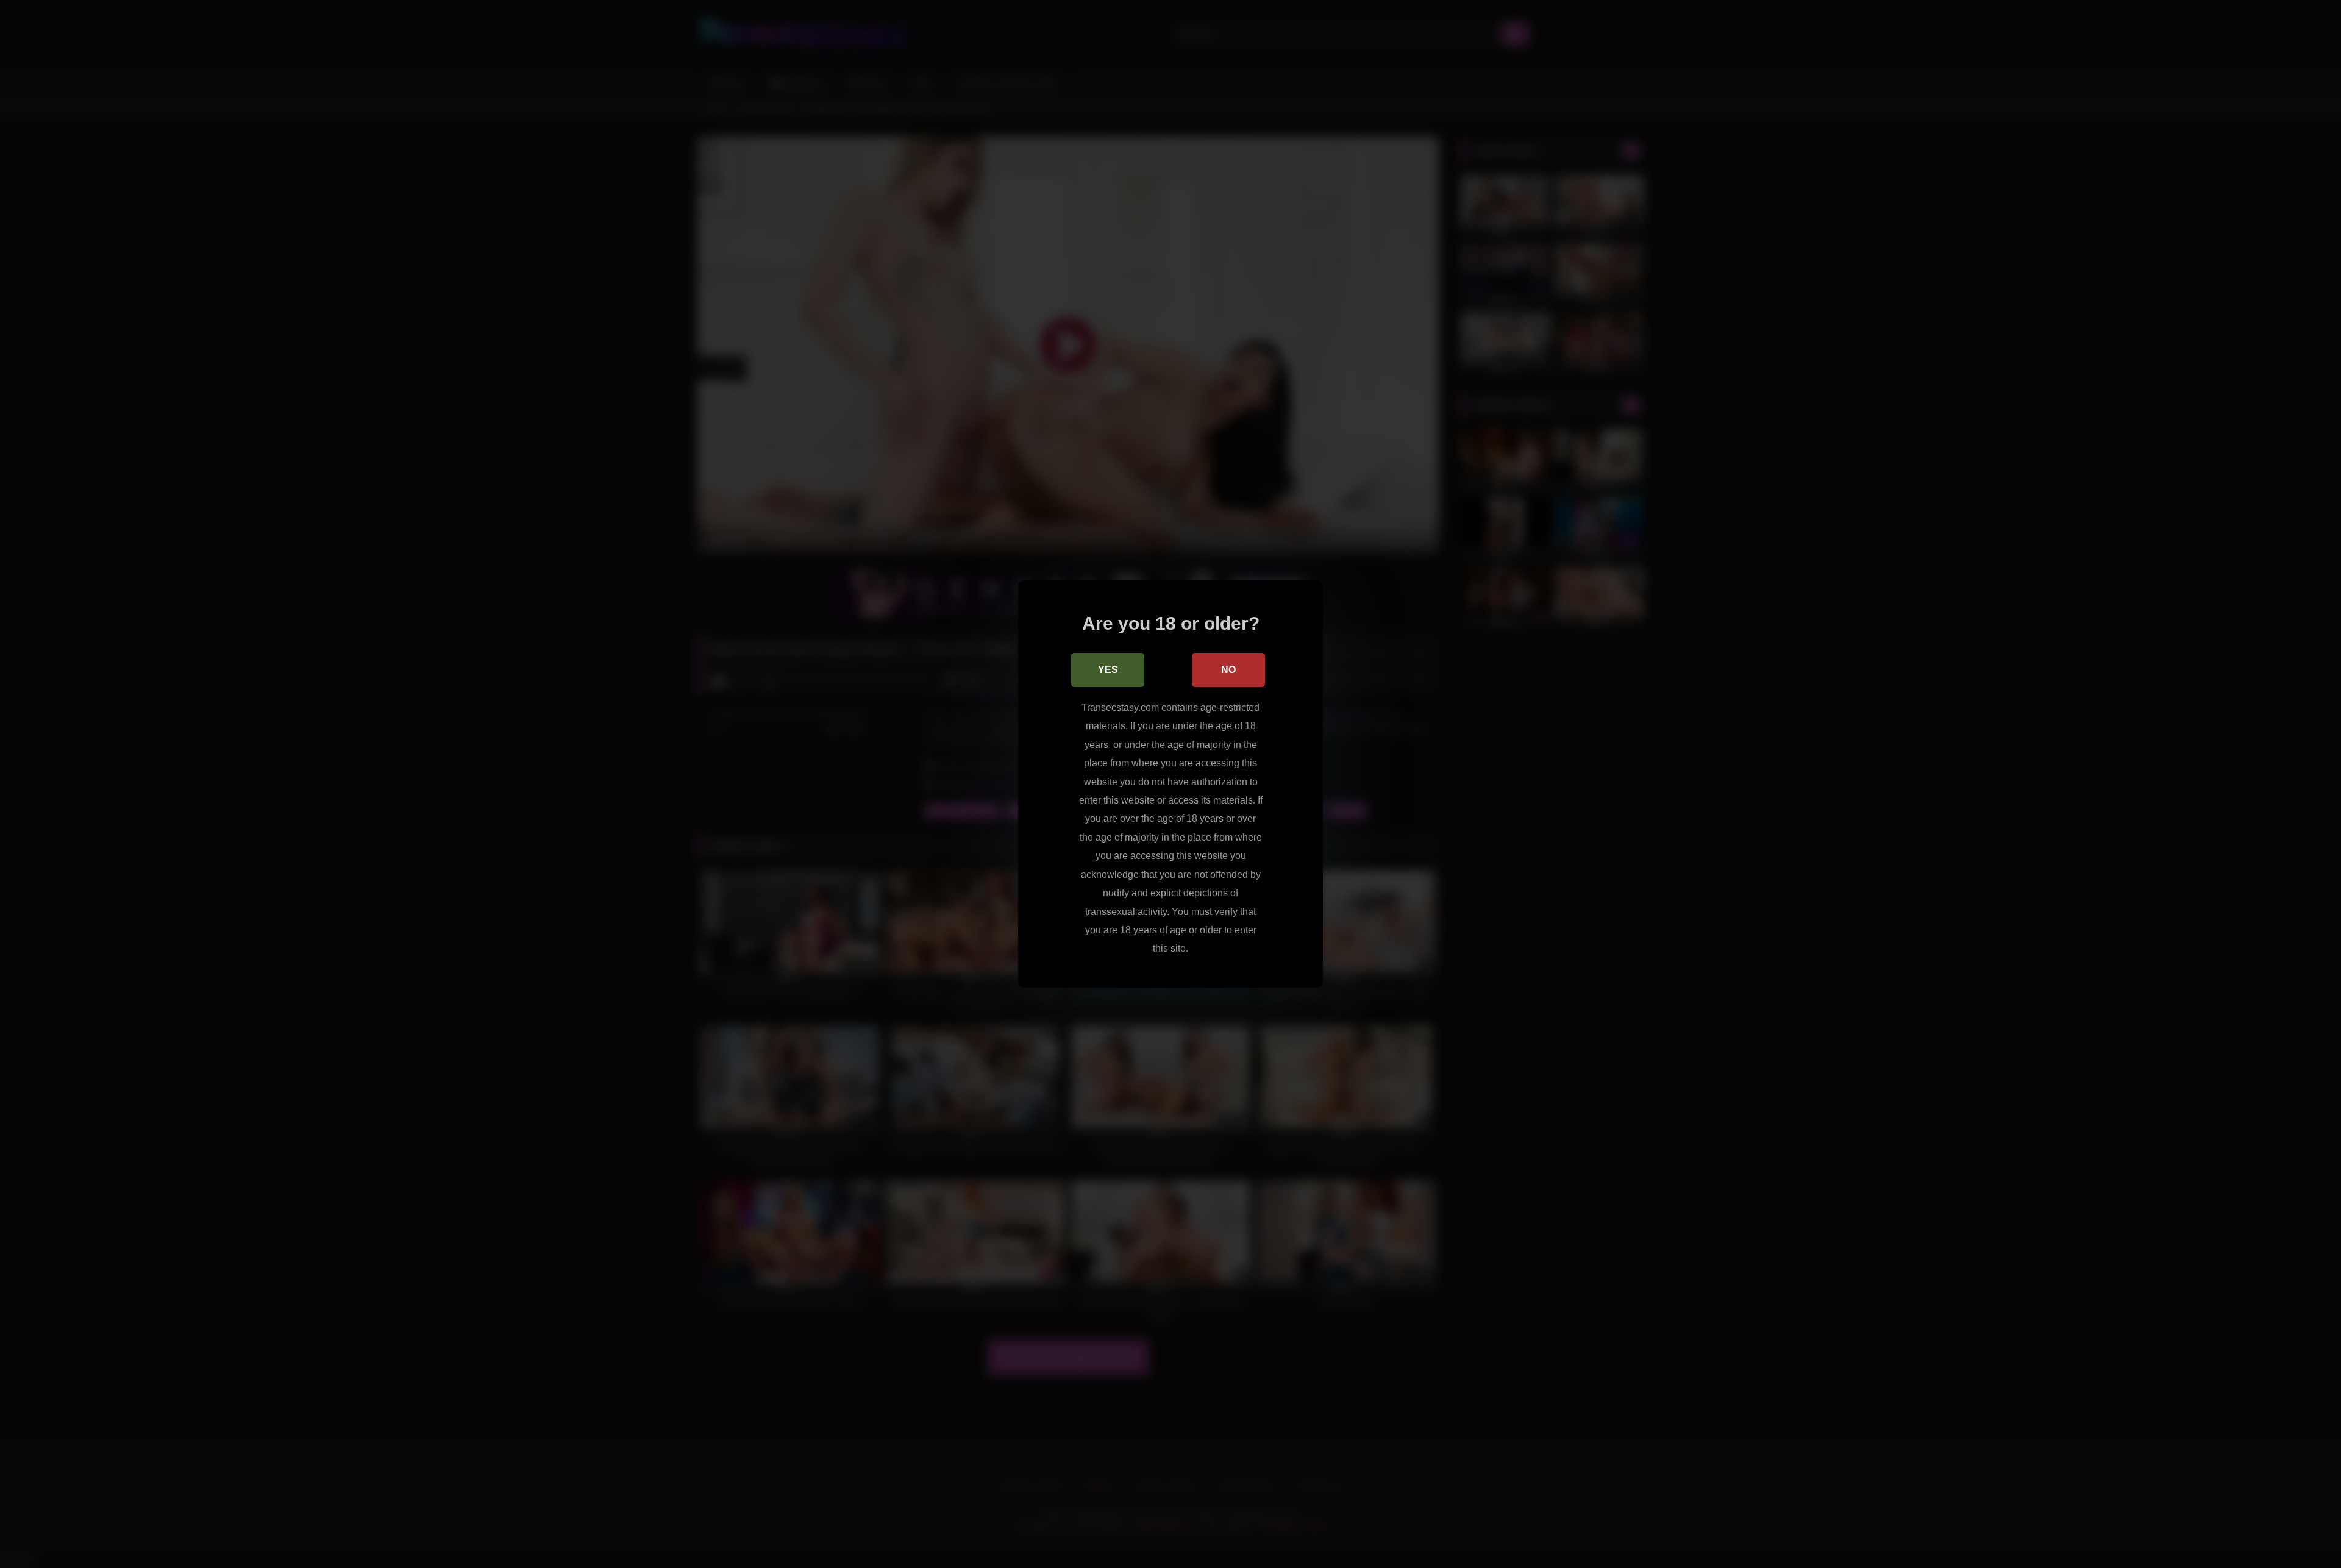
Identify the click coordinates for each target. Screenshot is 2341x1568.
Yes (1108, 670)
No (1228, 670)
